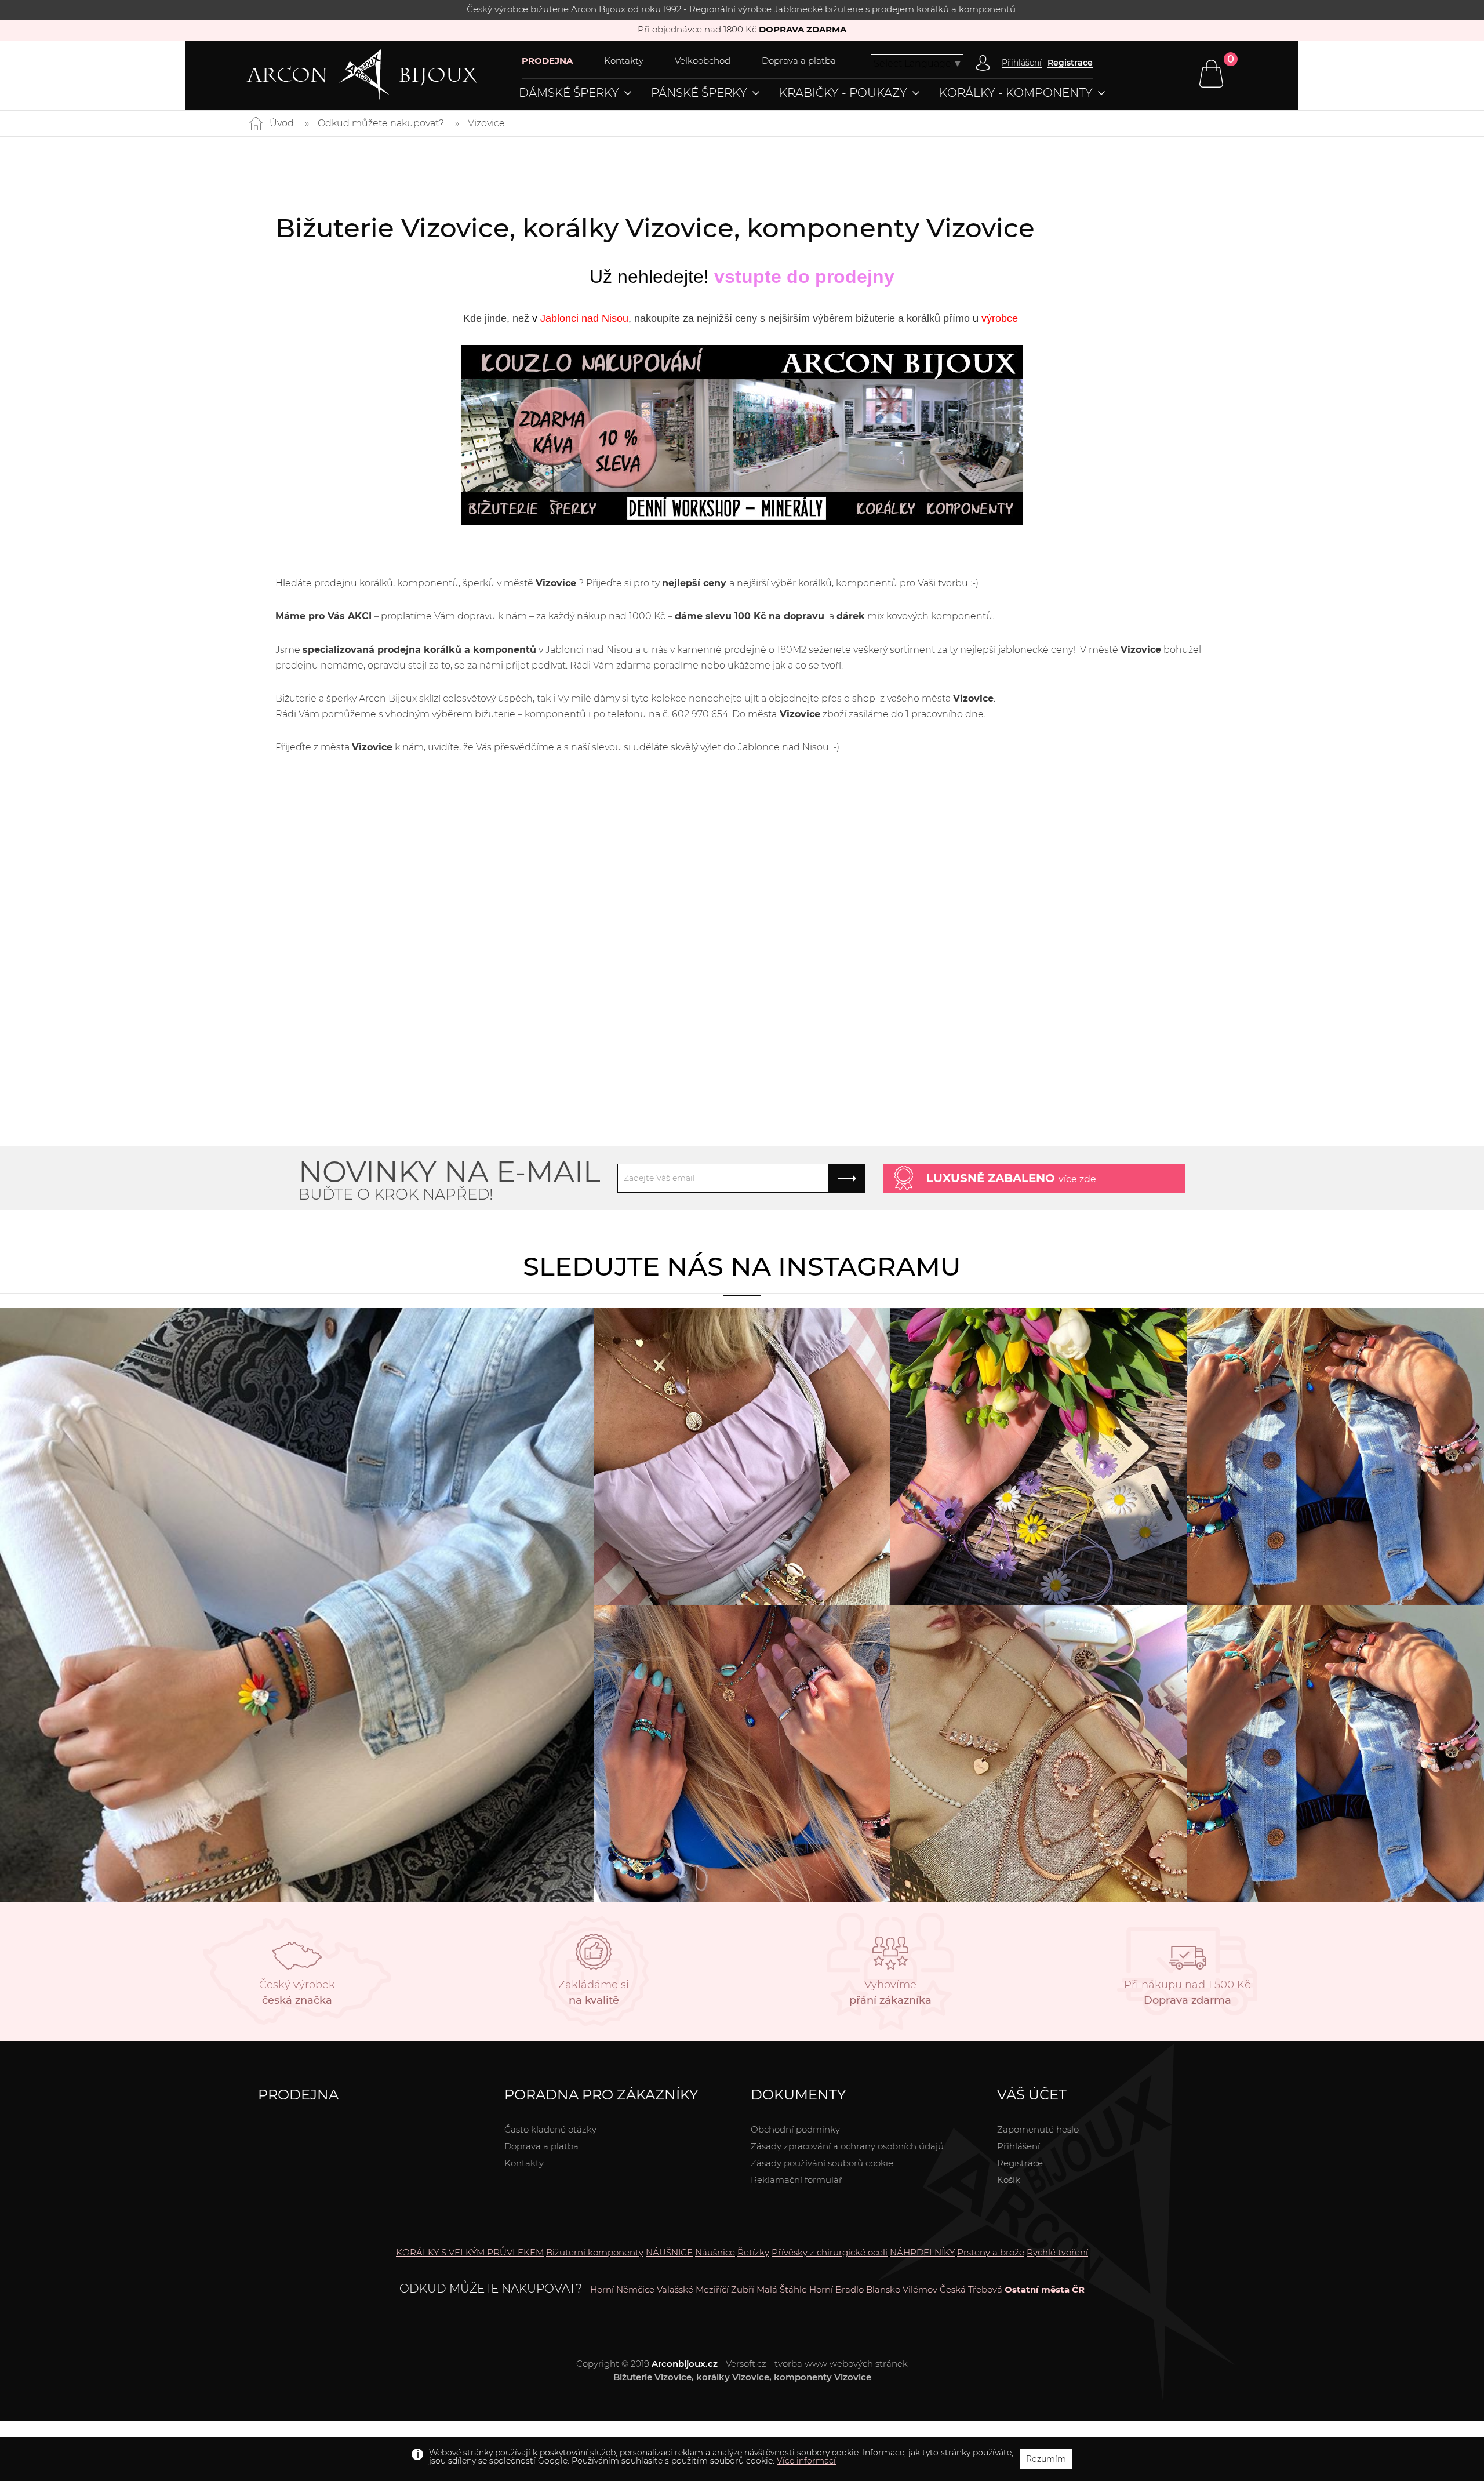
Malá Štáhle (782, 2289)
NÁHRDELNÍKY (922, 2252)
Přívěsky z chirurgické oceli (830, 2252)
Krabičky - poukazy (843, 93)
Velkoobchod (703, 61)
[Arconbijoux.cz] (384, 75)
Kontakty (624, 61)
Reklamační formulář (796, 2180)
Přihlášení (1019, 2146)
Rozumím (1046, 2459)
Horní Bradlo (836, 2289)
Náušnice (715, 2252)
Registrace (1070, 63)
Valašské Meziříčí (693, 2289)
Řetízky (753, 2252)
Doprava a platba (799, 61)
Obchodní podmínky (795, 2129)
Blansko (883, 2289)
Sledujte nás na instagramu (742, 1266)
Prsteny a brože (991, 2252)
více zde (1077, 1179)
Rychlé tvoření (1057, 2252)
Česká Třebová (971, 2289)
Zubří (743, 2289)
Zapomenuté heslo (1038, 2129)
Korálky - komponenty (1016, 93)
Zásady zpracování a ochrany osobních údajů (847, 2146)
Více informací (806, 2461)
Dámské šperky (569, 93)
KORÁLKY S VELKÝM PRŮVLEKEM (470, 2252)
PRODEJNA (547, 61)
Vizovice (486, 123)
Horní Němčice (622, 2289)
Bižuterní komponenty (595, 2252)
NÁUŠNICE (669, 2252)
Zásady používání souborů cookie (822, 2163)
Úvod (282, 123)
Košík (1009, 2180)
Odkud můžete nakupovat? (381, 123)
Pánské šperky (699, 93)
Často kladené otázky (550, 2129)
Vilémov (920, 2289)
